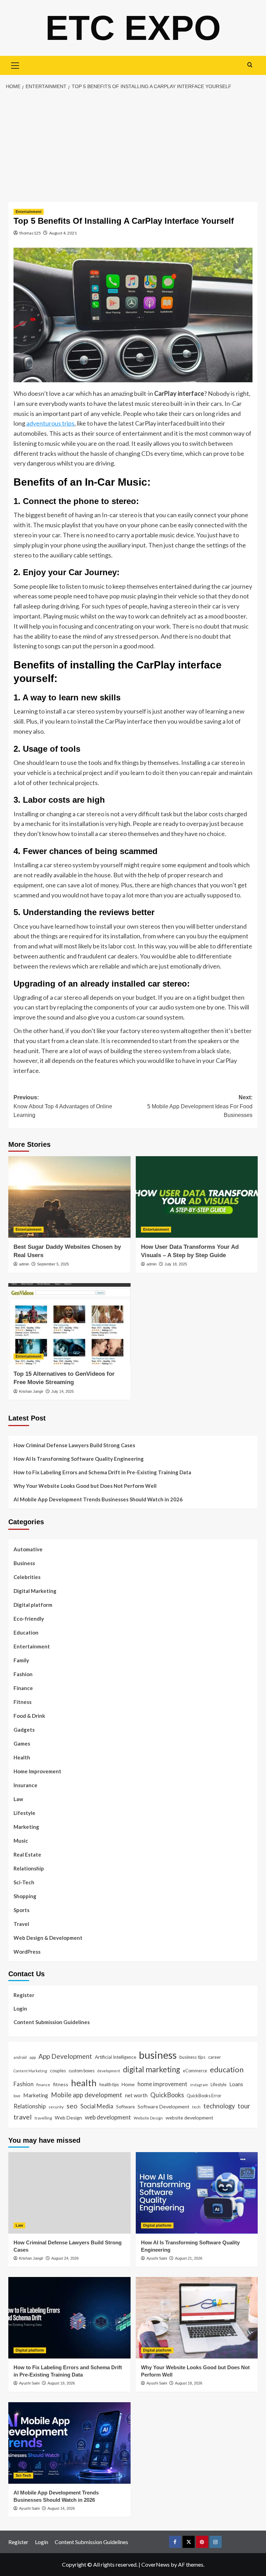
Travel (21, 1924)
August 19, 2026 (61, 2383)
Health (22, 1757)
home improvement (162, 2084)
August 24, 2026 (65, 2258)
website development (189, 2118)
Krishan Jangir (31, 1391)
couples (58, 2071)
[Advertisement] (133, 146)
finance (43, 2084)
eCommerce (195, 2071)
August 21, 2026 (189, 2258)
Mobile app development (87, 2095)
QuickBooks (167, 2095)
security (56, 2107)
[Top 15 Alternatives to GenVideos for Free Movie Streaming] (69, 1324)
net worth (136, 2095)
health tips (109, 2084)
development (109, 2071)
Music (21, 1841)
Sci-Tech (24, 1882)
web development (108, 2117)
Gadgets (24, 1730)
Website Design (148, 2118)
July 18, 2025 (176, 1264)
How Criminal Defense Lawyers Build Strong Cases (74, 1445)
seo (72, 2106)
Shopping (25, 1896)
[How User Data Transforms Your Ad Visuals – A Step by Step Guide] (197, 1197)
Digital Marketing (35, 1591)
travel (23, 2117)
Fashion (23, 1674)
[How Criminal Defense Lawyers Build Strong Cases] (69, 2193)
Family (21, 1660)
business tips (192, 2057)
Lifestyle (24, 1813)
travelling (43, 2118)
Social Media (97, 2106)
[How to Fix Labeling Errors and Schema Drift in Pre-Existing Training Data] (69, 2318)
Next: (200, 1106)
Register (24, 1995)
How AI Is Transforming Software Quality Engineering (79, 1459)
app (33, 2057)
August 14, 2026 (61, 2508)
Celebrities (27, 1577)
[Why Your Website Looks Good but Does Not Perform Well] (197, 2318)
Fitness (23, 1702)
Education (26, 1632)
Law (18, 1799)
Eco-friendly (29, 1619)
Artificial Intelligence (116, 2057)
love (17, 2096)
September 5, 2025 (53, 1264)
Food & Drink (29, 1716)
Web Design (68, 2118)
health (84, 2083)
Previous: (63, 1106)
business (158, 2055)
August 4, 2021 (63, 233)
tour (244, 2106)
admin (24, 1264)
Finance (23, 1688)
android (20, 2057)
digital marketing (152, 2069)
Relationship (29, 1868)
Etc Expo (133, 28)
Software (125, 2107)
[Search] (250, 65)
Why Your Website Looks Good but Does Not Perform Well (86, 1486)
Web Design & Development (48, 1938)
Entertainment (29, 212)
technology (219, 2106)
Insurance (25, 1785)
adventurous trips (50, 423)
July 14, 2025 (63, 1391)
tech (196, 2107)
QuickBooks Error (204, 2096)
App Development (65, 2056)
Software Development (163, 2106)
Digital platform (33, 1605)
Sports (21, 1910)
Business (24, 1563)
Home (128, 2084)
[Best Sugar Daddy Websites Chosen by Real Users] (69, 1197)
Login (20, 2008)
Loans (236, 2084)
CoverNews (156, 2564)
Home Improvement (37, 1771)
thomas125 (30, 233)
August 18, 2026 (189, 2383)
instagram (199, 2085)
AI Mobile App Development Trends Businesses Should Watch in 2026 (98, 1499)
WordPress (27, 1952)
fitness (61, 2084)
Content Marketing (30, 2071)
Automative (28, 1549)
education (227, 2069)
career (215, 2057)
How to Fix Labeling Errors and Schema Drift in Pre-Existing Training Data (102, 1472)
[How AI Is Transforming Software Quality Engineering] (197, 2193)
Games (22, 1743)
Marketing (26, 1827)
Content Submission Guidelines (52, 2022)
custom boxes (82, 2071)
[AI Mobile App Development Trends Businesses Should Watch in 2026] (69, 2443)
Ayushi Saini (157, 2258)
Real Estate (27, 1854)
